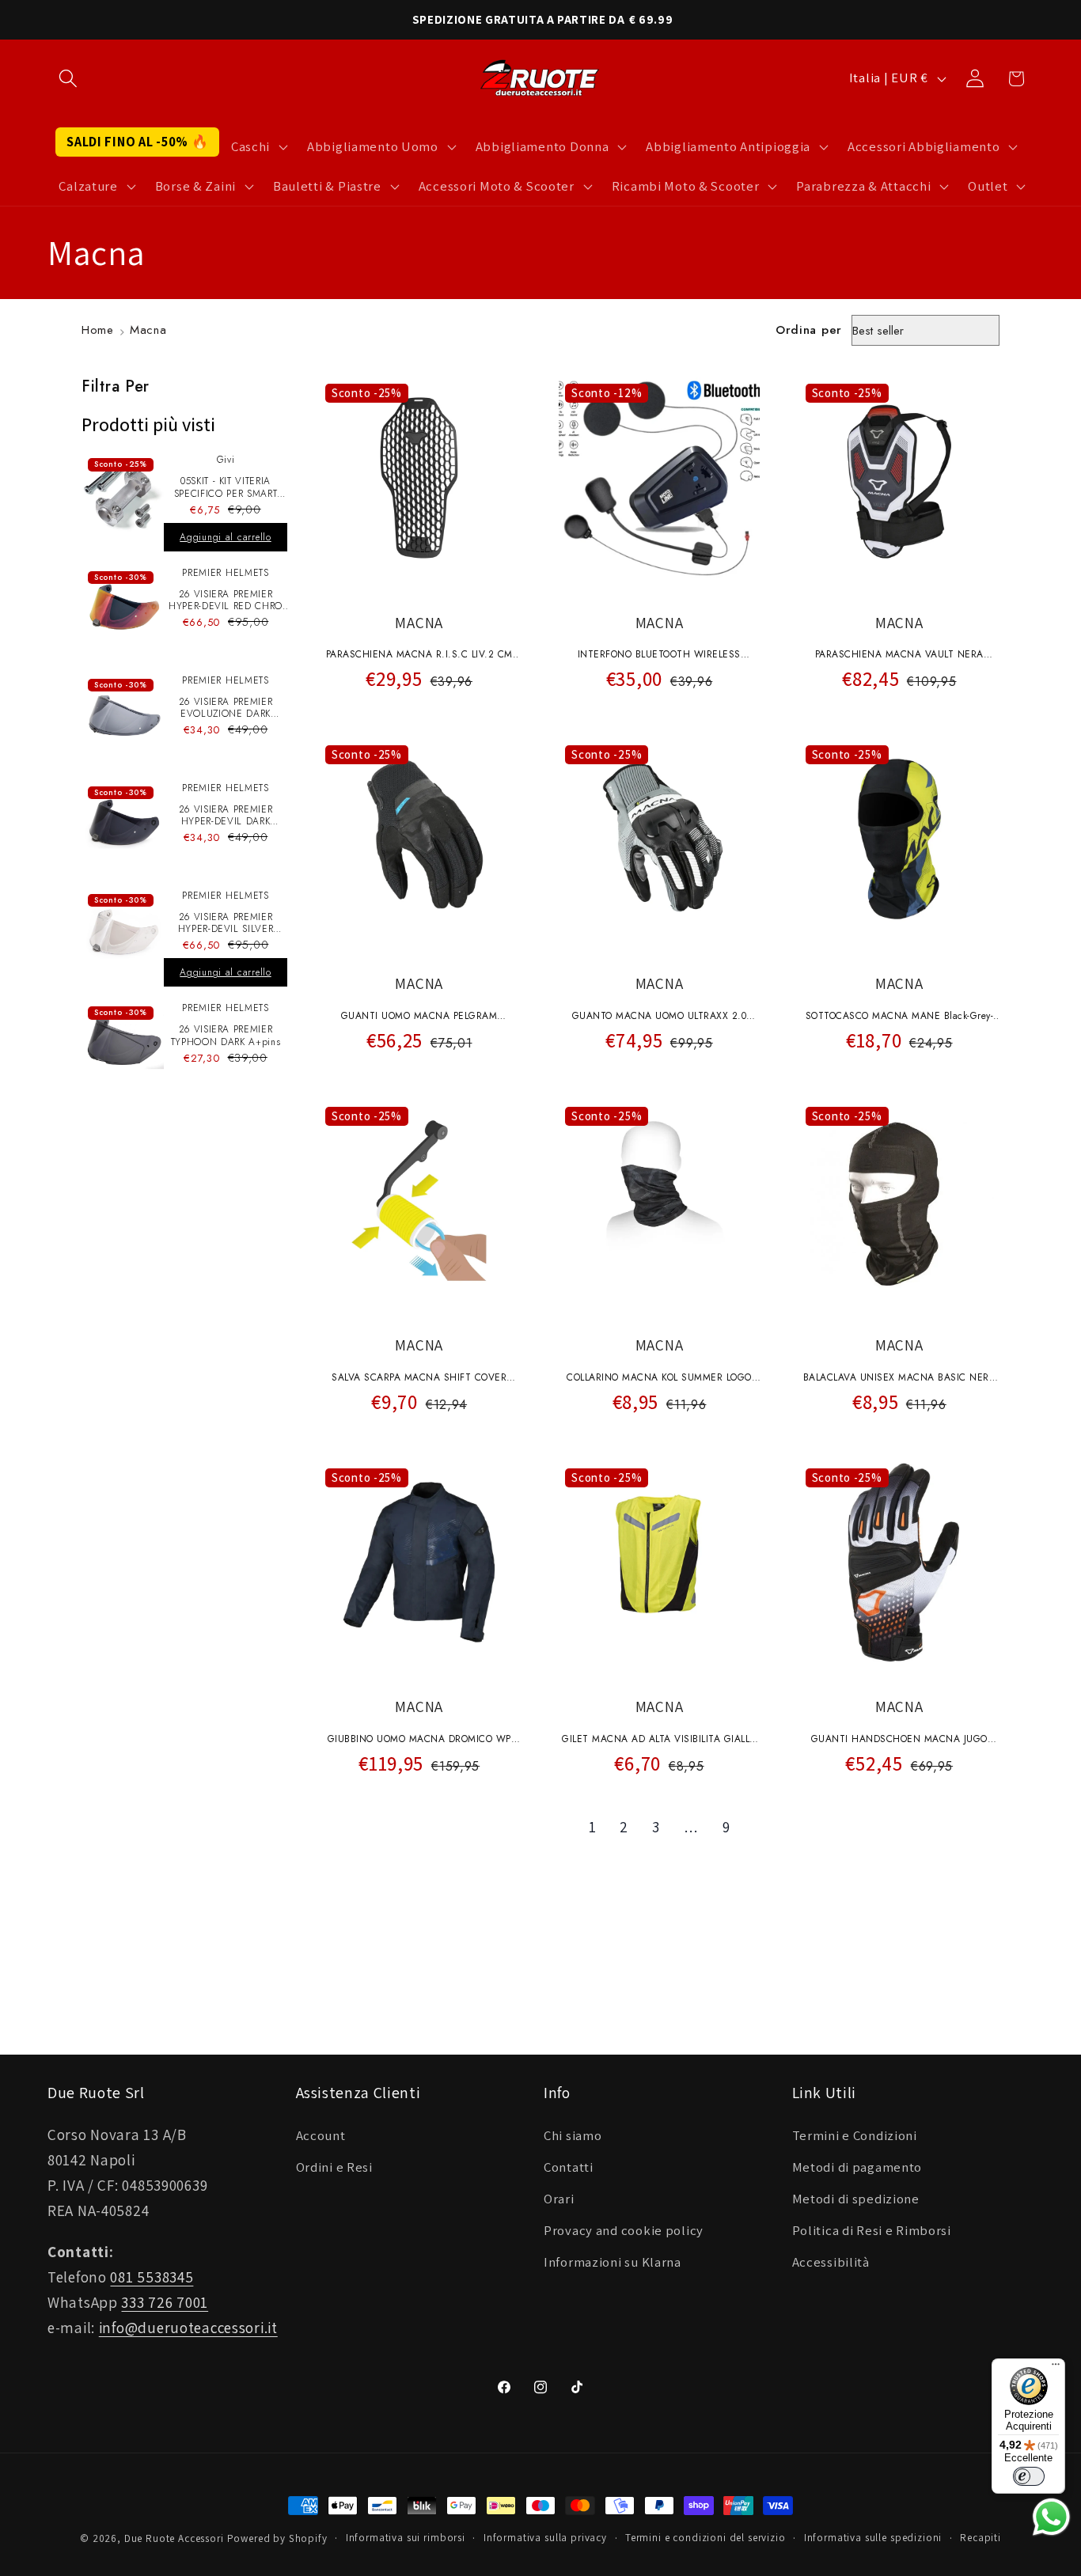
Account (321, 2135)
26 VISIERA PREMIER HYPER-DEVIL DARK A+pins (226, 816)
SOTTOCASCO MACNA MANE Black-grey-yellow (900, 1017)
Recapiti (980, 2538)
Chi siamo (573, 2135)
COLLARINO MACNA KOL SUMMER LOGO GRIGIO (659, 1379)
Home (98, 330)
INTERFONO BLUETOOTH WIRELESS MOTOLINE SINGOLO (659, 656)
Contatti (569, 2167)
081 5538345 (152, 2277)
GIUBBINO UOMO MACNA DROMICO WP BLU (419, 1741)
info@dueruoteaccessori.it (188, 2328)
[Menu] (1056, 2368)
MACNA (419, 623)
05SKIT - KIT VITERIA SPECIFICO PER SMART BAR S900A (226, 488)
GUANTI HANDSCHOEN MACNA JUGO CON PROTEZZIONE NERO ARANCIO (899, 1741)
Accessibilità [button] (831, 2262)
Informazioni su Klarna (613, 2262)
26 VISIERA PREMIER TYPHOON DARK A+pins (226, 1036)
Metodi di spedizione (856, 2199)
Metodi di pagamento (857, 2167)
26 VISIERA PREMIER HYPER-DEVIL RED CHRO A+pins (226, 601)
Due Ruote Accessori (174, 2538)
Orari (559, 2199)
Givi (226, 460)
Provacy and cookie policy (624, 2230)
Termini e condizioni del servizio (705, 2538)
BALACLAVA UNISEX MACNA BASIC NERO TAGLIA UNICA (900, 1379)
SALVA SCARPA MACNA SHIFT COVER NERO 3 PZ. (419, 1379)
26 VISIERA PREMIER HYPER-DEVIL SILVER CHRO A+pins (226, 924)
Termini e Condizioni (855, 2135)
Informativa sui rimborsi (406, 2538)
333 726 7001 (165, 2302)
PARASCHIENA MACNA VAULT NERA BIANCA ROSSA (899, 656)
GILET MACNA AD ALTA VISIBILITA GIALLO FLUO (659, 1741)
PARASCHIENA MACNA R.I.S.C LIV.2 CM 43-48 (419, 656)
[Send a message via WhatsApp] (1051, 2517)
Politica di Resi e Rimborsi (872, 2230)
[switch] (1029, 2476)
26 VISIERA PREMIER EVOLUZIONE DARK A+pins (226, 708)
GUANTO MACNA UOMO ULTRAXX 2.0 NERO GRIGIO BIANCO (660, 1017)
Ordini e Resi (334, 2167)
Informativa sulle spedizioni (873, 2538)
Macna (148, 330)
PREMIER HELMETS (226, 573)
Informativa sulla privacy (545, 2538)
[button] (68, 79)
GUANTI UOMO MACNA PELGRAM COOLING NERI (419, 1017)
